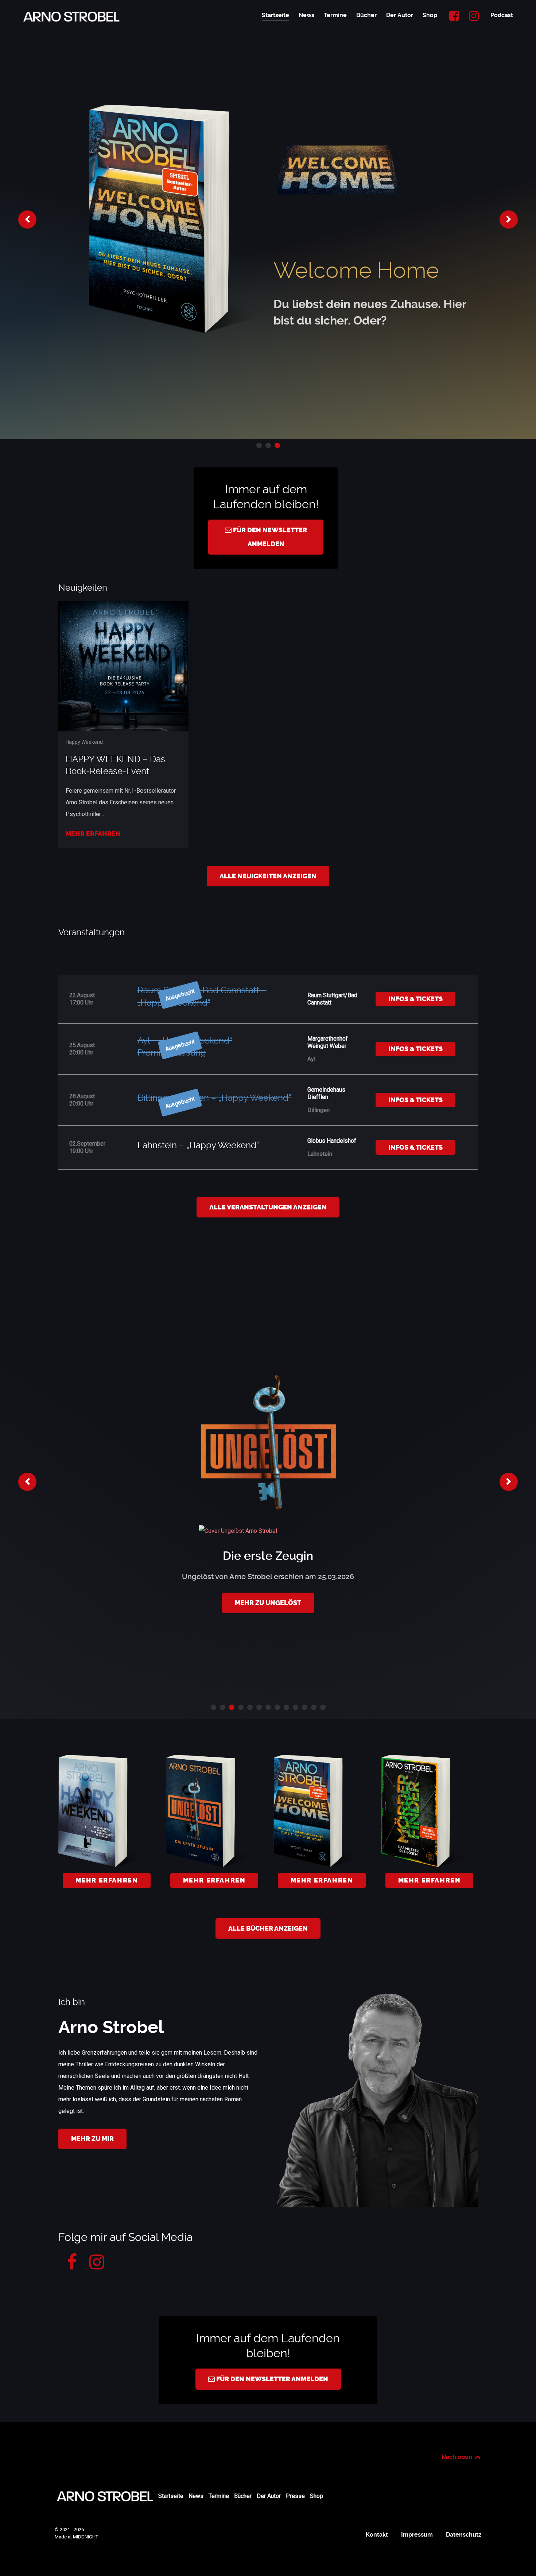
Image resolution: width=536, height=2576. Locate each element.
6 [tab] (259, 1707)
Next (509, 219)
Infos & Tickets (415, 999)
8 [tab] (277, 1707)
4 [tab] (241, 1707)
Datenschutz (464, 2535)
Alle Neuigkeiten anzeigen (268, 876)
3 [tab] (277, 445)
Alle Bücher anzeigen (268, 1928)
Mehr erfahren (93, 834)
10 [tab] (296, 1707)
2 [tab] (268, 445)
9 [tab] (286, 1707)
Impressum (417, 2535)
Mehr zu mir (92, 2139)
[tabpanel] (268, 219)
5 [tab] (250, 1707)
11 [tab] (305, 1707)
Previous (27, 219)
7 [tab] (268, 1707)
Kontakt (377, 2535)
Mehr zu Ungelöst (268, 1603)
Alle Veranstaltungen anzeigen (268, 1207)
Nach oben (458, 2457)
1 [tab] (259, 445)
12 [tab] (314, 1707)
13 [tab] (323, 1707)
